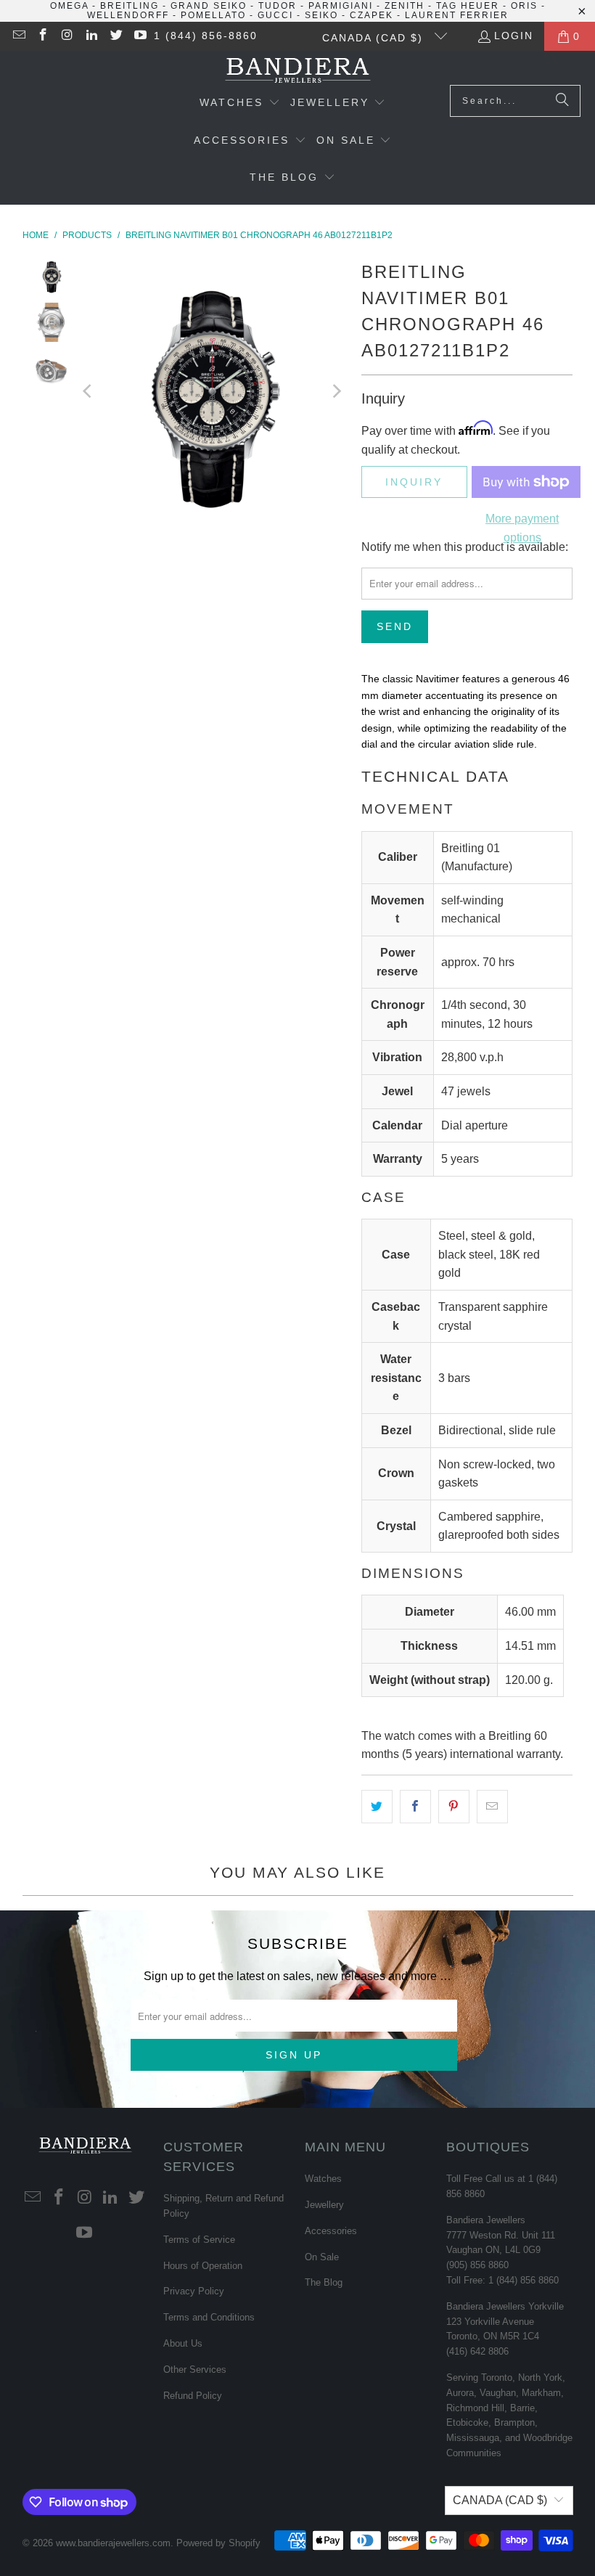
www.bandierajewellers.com (113, 2543)
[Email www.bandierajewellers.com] (18, 36)
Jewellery (324, 2205)
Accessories (331, 2231)
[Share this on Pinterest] (454, 1807)
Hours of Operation (203, 2266)
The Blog (324, 2282)
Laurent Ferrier (457, 15)
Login (514, 36)
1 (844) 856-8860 (206, 36)
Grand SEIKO (209, 6)
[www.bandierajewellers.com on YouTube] (140, 36)
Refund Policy (193, 2396)
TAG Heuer (468, 6)
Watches (323, 2179)
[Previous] (89, 391)
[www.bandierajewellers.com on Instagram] (67, 36)
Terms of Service (199, 2240)
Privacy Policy (194, 2291)
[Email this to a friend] (492, 1807)
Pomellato (213, 15)
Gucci (275, 15)
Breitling (130, 6)
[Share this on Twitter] (377, 1807)
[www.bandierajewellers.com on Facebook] (43, 36)
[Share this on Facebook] (415, 1807)
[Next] (336, 391)
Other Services (195, 2369)
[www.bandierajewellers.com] (298, 71)
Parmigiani (341, 6)
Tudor (278, 6)
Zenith (405, 6)
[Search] (562, 101)
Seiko (321, 15)
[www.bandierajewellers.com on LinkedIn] (91, 36)
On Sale (322, 2257)
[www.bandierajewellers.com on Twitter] (115, 36)
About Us (183, 2343)
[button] (240, 104)
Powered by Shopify (218, 2543)
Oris (524, 6)
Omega (69, 6)
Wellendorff (128, 15)
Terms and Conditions (209, 2317)
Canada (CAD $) (375, 38)
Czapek (372, 15)
